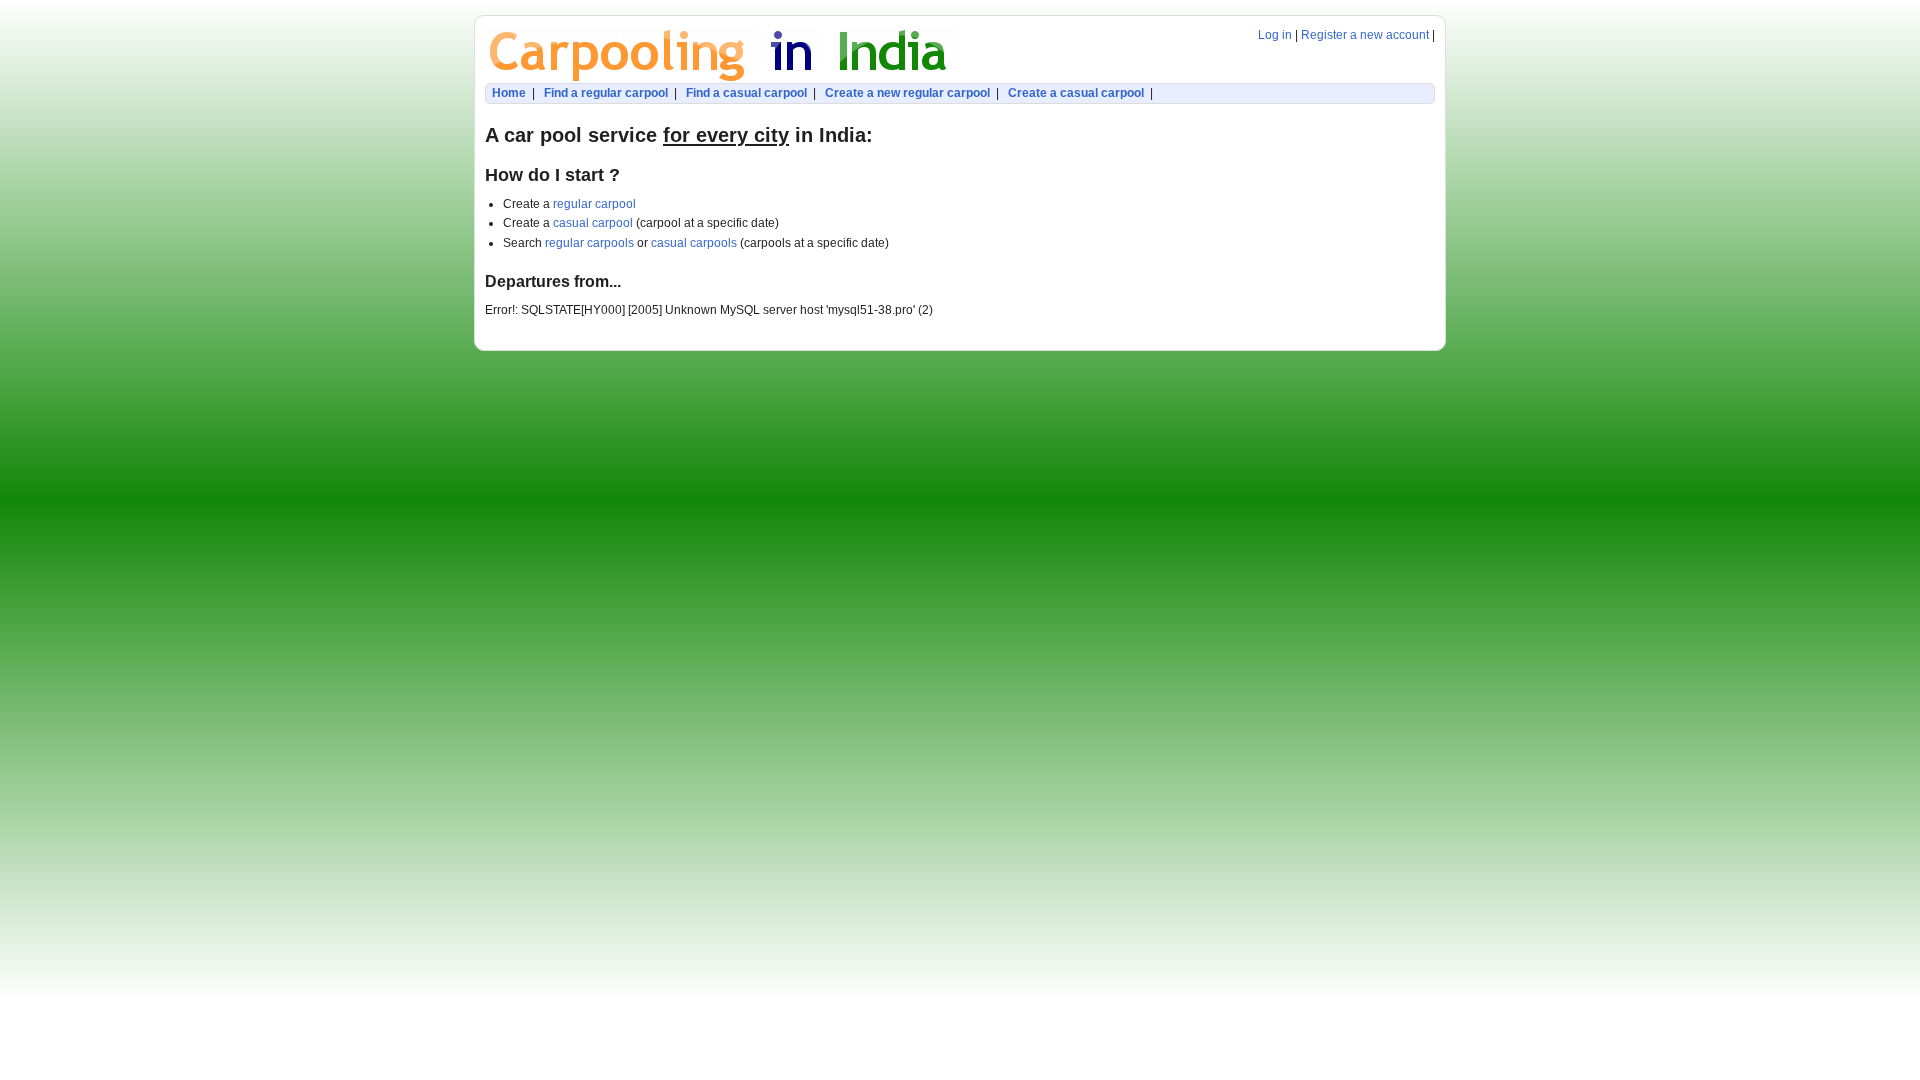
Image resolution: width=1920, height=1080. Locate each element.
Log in (1275, 35)
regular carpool (594, 204)
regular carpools (589, 243)
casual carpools (694, 243)
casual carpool (593, 223)
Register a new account (1365, 35)
